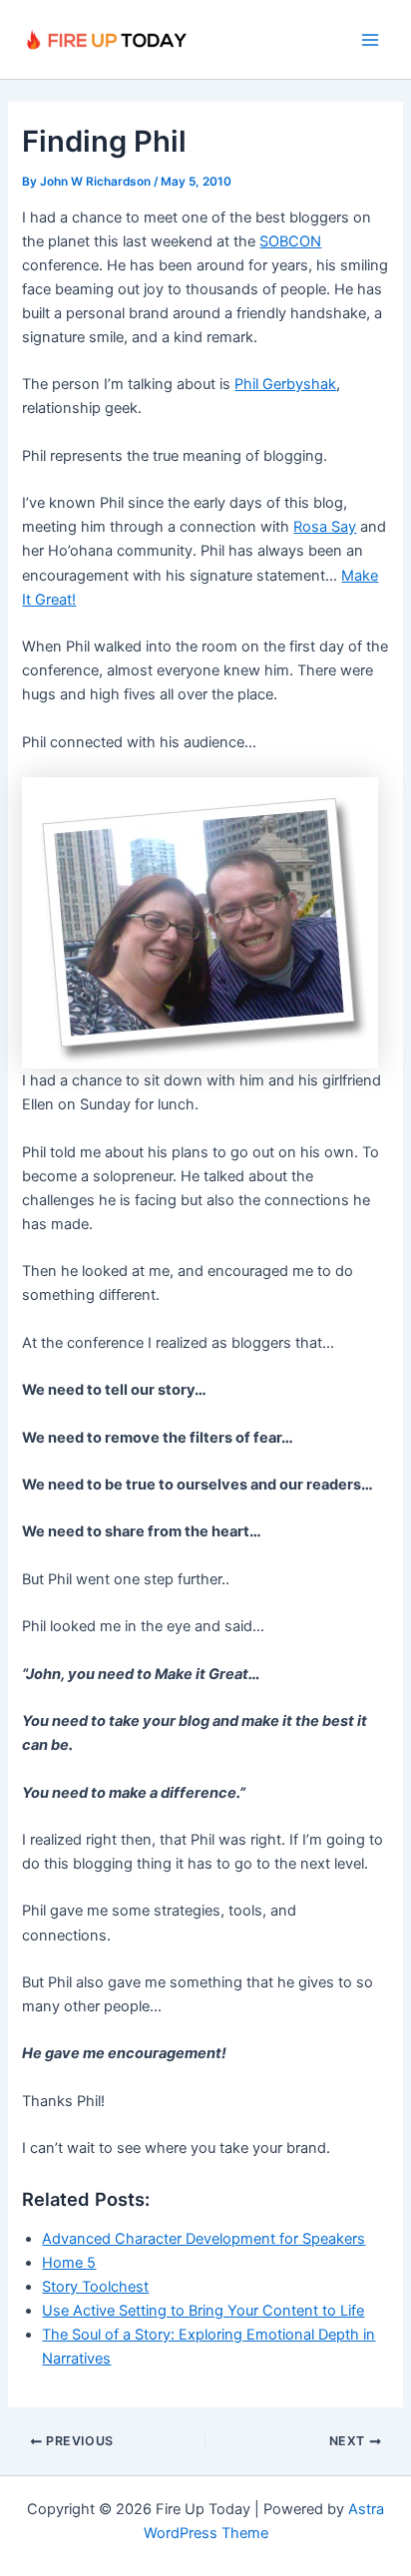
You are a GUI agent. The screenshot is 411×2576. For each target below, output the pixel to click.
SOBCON (290, 241)
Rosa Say (325, 527)
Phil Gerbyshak (285, 384)
